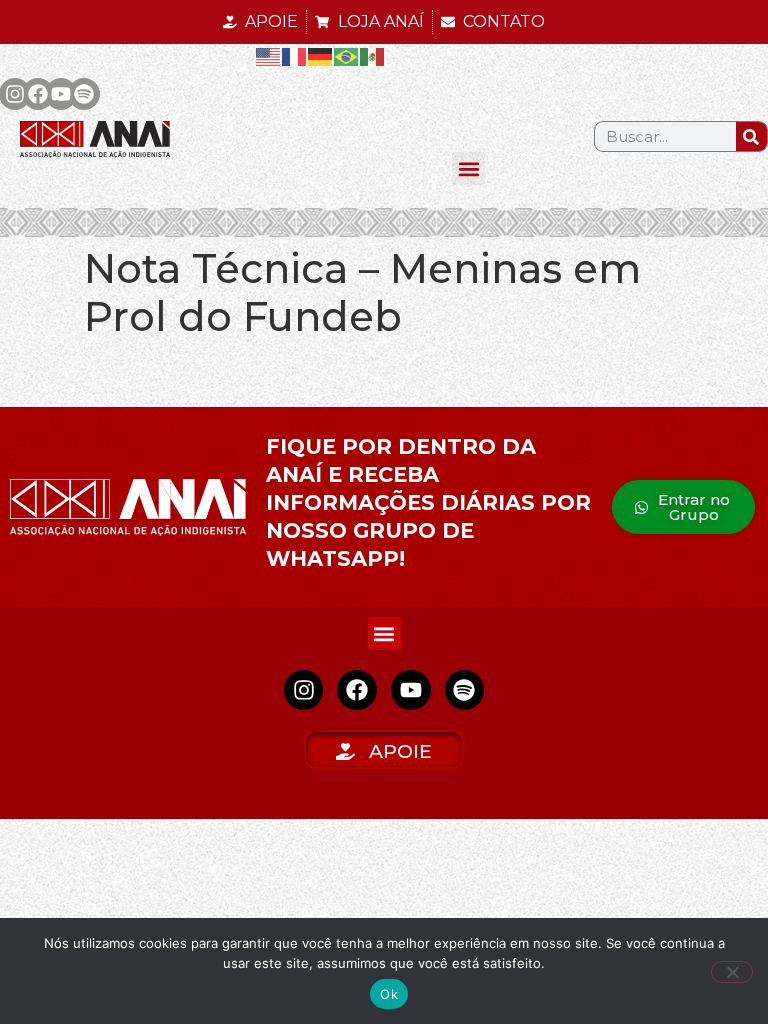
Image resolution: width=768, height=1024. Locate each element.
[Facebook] (38, 94)
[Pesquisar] (751, 136)
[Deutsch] (321, 55)
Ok (389, 994)
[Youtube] (61, 94)
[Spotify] (84, 94)
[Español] (373, 55)
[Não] (732, 972)
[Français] (295, 55)
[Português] (347, 55)
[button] (468, 168)
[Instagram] (304, 690)
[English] (269, 55)
